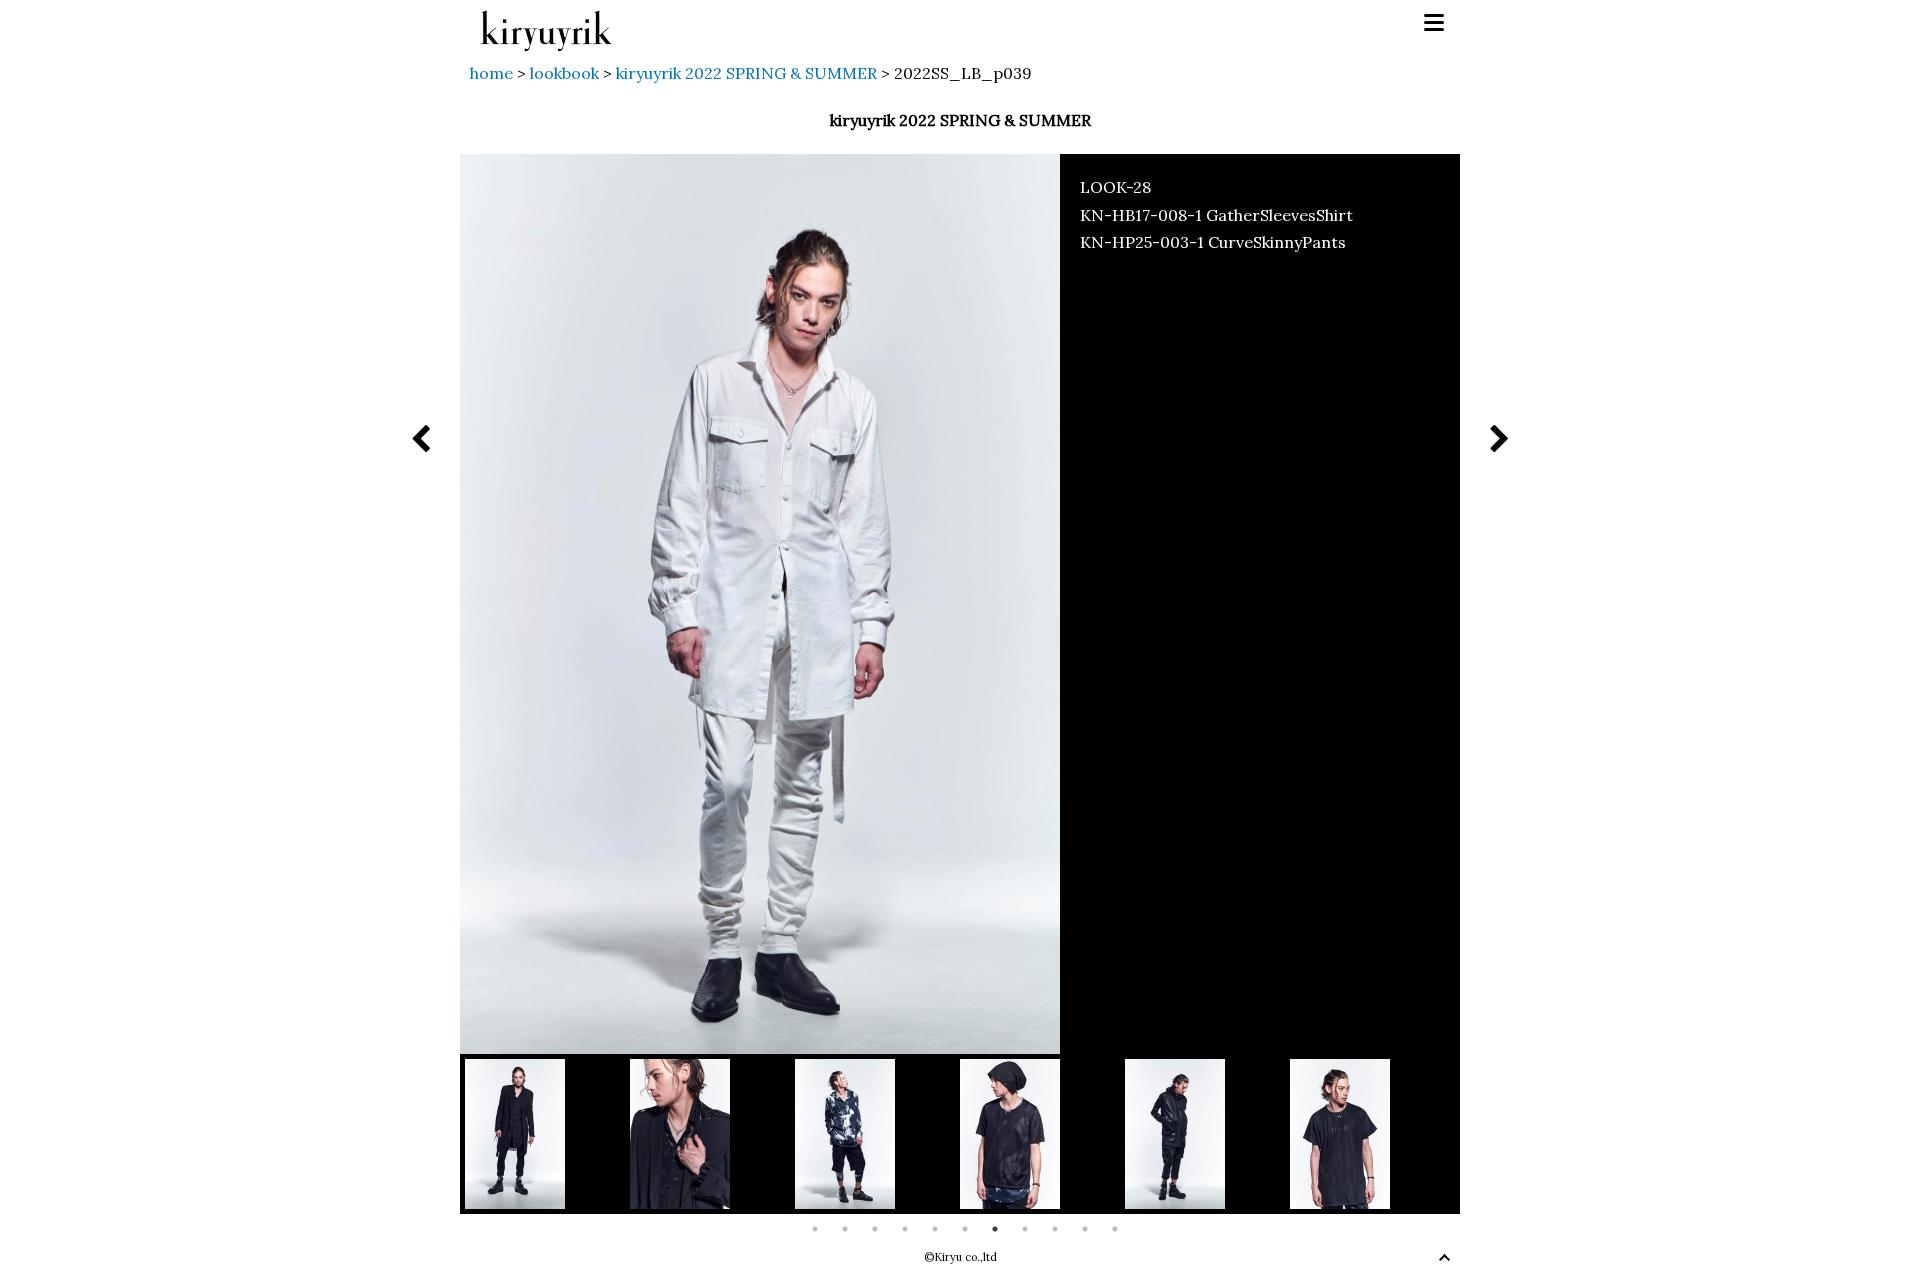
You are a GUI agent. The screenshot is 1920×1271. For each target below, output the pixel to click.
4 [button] (905, 1229)
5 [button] (935, 1229)
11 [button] (1115, 1229)
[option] (547, 1134)
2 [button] (845, 1229)
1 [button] (815, 1229)
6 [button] (965, 1229)
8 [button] (1025, 1229)
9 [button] (1055, 1229)
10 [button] (1085, 1229)
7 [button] (995, 1229)
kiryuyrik (546, 23)
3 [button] (875, 1229)
